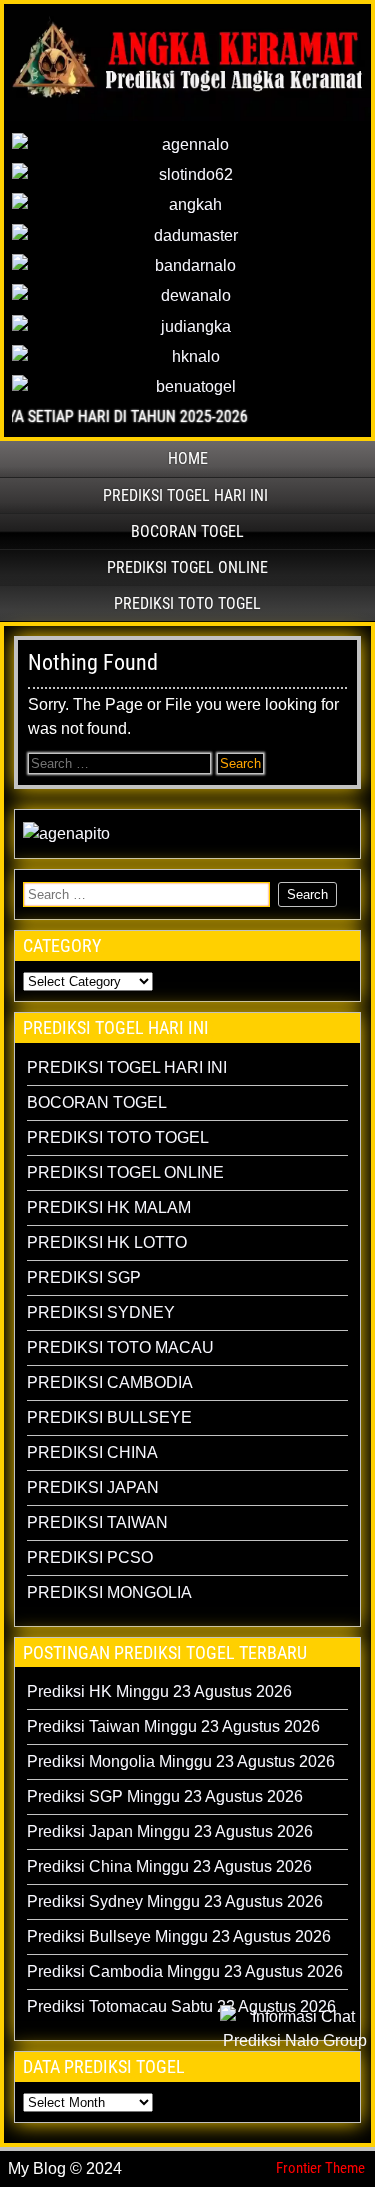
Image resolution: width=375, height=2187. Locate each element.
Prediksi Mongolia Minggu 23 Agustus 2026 (181, 1761)
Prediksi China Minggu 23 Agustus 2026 (169, 1866)
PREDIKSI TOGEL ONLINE (187, 567)
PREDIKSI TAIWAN (97, 1522)
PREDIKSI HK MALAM (109, 1207)
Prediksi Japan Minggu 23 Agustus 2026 (170, 1831)
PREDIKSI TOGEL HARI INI (185, 495)
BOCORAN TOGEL (187, 531)
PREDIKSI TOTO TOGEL (187, 603)
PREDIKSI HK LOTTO (107, 1242)
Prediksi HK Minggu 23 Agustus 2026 (159, 1691)
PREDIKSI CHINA (92, 1452)
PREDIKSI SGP (84, 1277)
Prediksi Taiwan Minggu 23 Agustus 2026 (173, 1726)
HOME (188, 458)
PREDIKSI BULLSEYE (109, 1417)
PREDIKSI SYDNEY (101, 1312)
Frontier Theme (320, 2168)
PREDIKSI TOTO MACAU (120, 1347)
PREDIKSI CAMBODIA (110, 1382)
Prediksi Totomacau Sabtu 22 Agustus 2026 (181, 2006)
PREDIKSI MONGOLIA (109, 1592)
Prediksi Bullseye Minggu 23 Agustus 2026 (179, 1936)
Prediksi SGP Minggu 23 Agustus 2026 (165, 1796)
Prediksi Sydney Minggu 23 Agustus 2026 (175, 1901)
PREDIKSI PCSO (90, 1557)
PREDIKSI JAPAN (93, 1487)
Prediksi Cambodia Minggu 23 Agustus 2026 (185, 1971)
